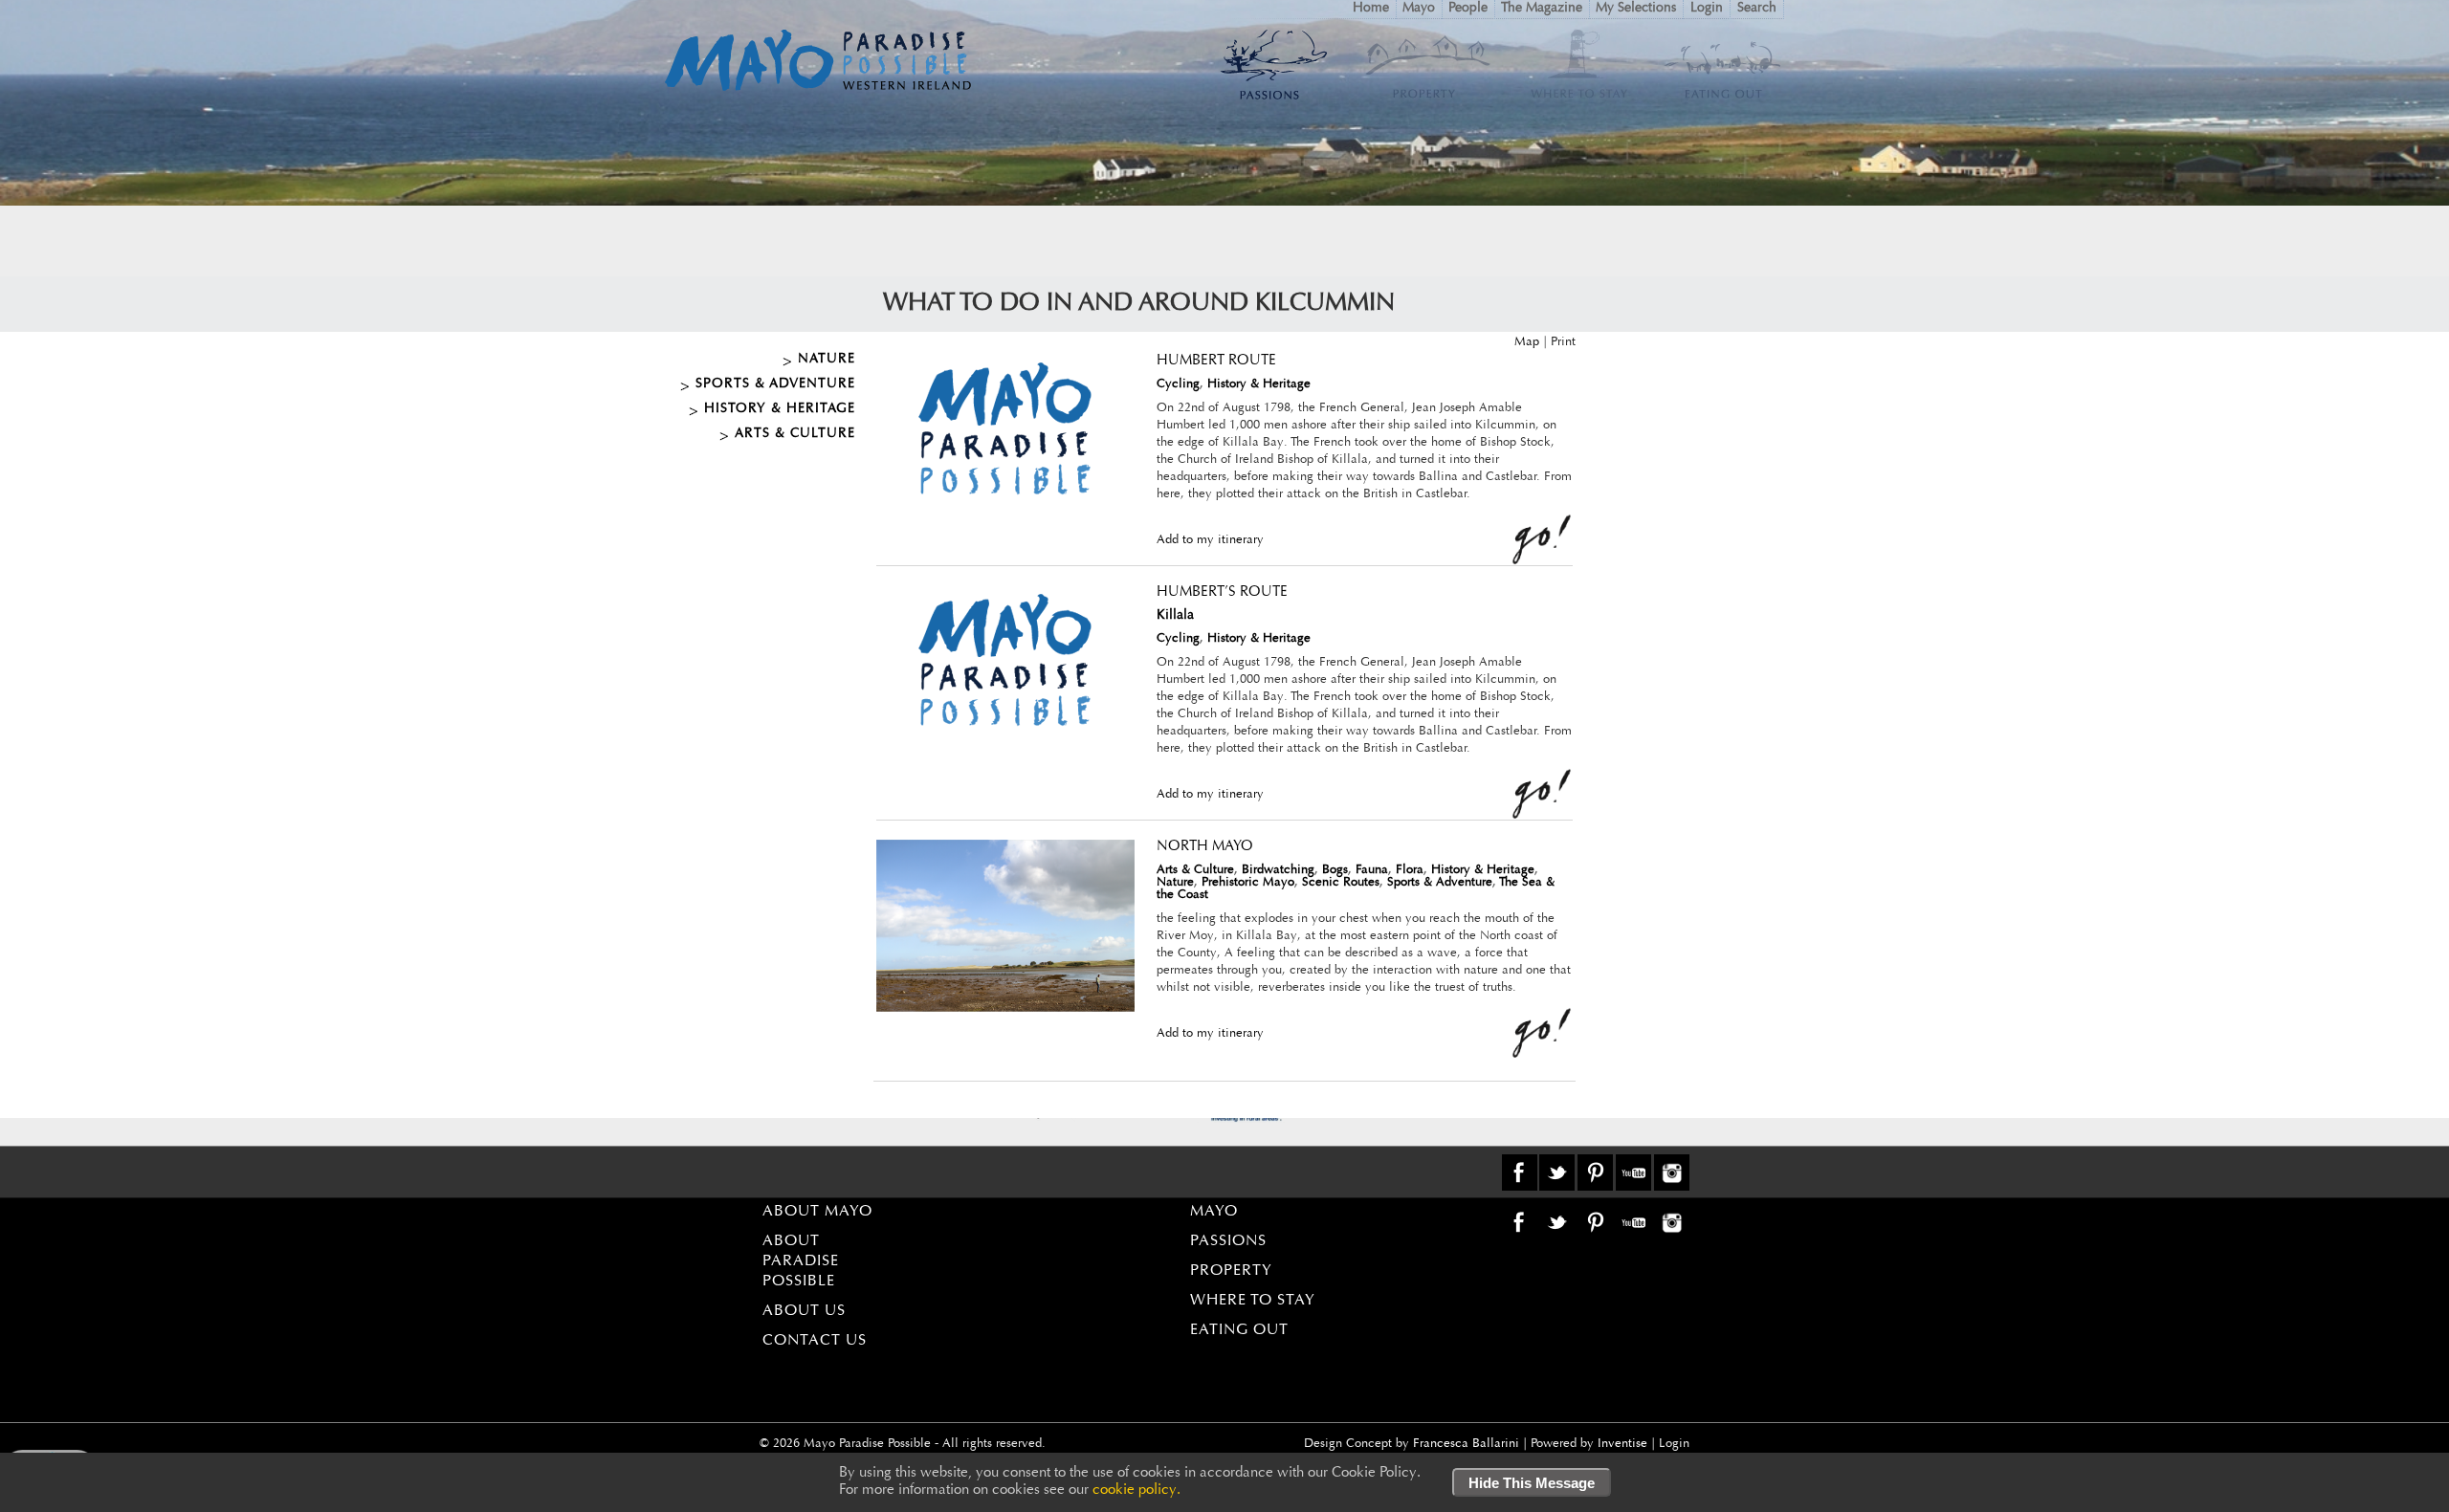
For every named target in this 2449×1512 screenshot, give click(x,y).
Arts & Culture (795, 434)
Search (1757, 9)
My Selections (1636, 9)
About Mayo (817, 1212)
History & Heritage (780, 409)
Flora (1410, 870)
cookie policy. (1136, 1490)
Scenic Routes (1341, 882)
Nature (827, 360)
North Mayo (1205, 847)
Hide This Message (1532, 1483)
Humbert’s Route (1222, 592)
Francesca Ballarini (1466, 1444)
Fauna (1372, 870)
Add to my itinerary (1210, 540)
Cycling (1178, 384)
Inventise (1622, 1444)
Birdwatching (1278, 870)
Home (1371, 9)
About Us (804, 1311)
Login (1707, 9)
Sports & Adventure (775, 384)
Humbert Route (1216, 361)
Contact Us (815, 1341)
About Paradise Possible (801, 1261)
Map (1527, 342)
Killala (1175, 616)
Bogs (1335, 870)
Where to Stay (1253, 1301)
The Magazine (1542, 9)
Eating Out (1239, 1330)
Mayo (1419, 9)
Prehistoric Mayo (1248, 882)
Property (1231, 1271)
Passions (1228, 1241)
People (1468, 9)
